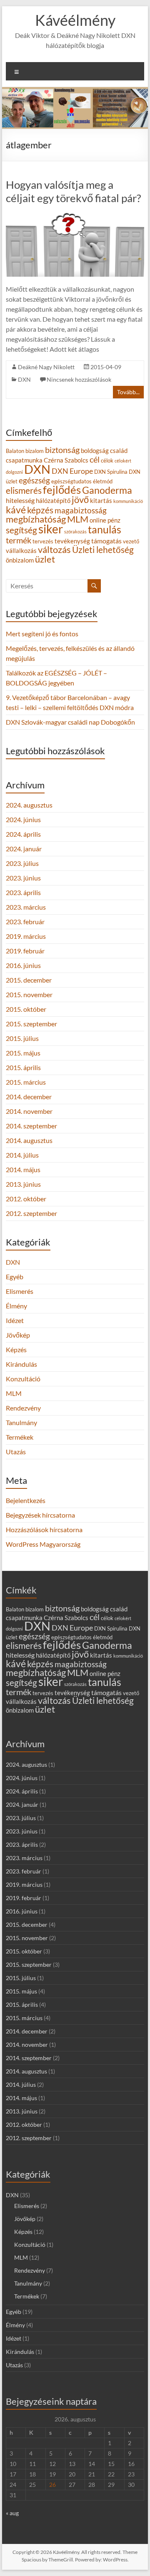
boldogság (95, 451)
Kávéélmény (75, 20)
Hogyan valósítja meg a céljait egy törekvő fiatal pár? (73, 191)
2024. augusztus (29, 805)
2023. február (25, 922)
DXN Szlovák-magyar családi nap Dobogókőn (70, 722)
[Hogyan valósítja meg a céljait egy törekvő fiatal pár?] (75, 216)
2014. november (29, 1111)
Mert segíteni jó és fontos (42, 634)
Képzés (16, 1349)
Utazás (16, 1452)
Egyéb (15, 1277)
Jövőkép (18, 1335)
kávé (16, 510)
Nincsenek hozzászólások (79, 379)
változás (54, 549)
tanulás (105, 529)
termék (19, 540)
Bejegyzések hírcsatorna (40, 1515)
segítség (21, 530)
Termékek (20, 1437)
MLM (78, 519)
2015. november (29, 994)
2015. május (23, 1053)
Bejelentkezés (26, 1500)
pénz (114, 520)
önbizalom (20, 560)
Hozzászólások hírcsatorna (44, 1529)
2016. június (23, 965)
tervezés (43, 541)
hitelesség (20, 500)
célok (107, 460)
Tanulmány (21, 1422)
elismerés (24, 490)
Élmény (16, 1306)
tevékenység (72, 541)
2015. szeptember (31, 1024)
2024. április (23, 834)
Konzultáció (23, 1379)
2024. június (23, 819)
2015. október (26, 1009)
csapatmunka (24, 460)
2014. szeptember (31, 1126)
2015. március (26, 1082)
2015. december (29, 980)
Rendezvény (23, 1408)
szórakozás (75, 531)
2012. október (26, 1199)
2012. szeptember (31, 1213)
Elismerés (20, 1291)
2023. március (26, 907)
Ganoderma (107, 490)
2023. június (23, 878)
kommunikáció (128, 501)
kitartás (101, 501)
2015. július (22, 1038)
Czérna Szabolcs (66, 460)
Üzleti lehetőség (103, 549)
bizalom (35, 451)
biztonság (62, 450)
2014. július (22, 1155)
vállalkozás (21, 551)
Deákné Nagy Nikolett (46, 367)
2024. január (24, 849)
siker (51, 529)
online (98, 520)
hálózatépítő (53, 501)
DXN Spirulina (111, 472)
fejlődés (62, 490)
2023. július (22, 863)
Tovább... (128, 392)
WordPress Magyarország (43, 1544)
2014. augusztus (29, 1140)
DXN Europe (72, 471)
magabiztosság (81, 510)
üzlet (45, 559)
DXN (24, 379)
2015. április (23, 1067)
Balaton (15, 451)
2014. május (23, 1169)
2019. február (25, 951)
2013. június (23, 1184)
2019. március (26, 936)
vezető (131, 541)
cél (95, 459)
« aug (12, 2513)
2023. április (23, 892)
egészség (34, 480)
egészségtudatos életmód (82, 481)
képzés (40, 510)
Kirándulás (21, 1364)
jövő (80, 499)
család (119, 451)
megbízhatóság (36, 519)
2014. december (29, 1097)
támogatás (106, 541)
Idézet (15, 1320)
